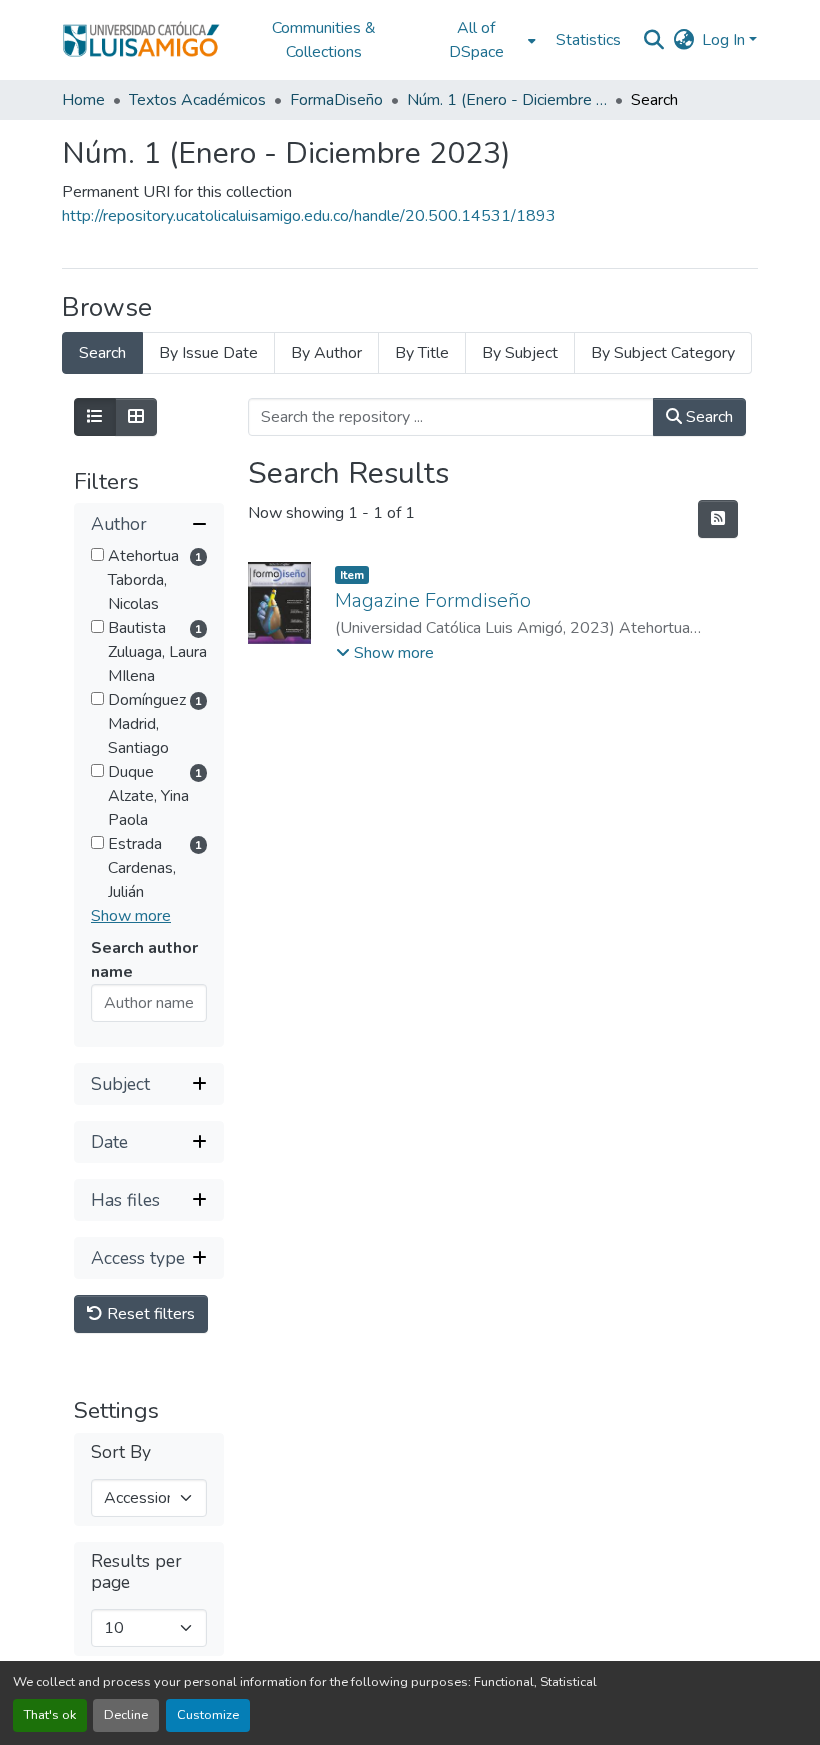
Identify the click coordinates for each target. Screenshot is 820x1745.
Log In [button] (725, 40)
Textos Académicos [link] (197, 100)
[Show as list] (95, 417)
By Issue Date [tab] (208, 353)
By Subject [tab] (520, 353)
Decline (126, 1715)
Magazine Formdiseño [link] (433, 600)
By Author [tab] (326, 353)
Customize (208, 1715)
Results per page (136, 1572)
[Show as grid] (136, 417)
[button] (141, 40)
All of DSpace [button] (476, 40)
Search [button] (707, 417)
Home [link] (83, 100)
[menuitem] (482, 40)
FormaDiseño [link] (336, 100)
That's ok (50, 1715)
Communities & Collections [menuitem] (324, 40)
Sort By (121, 1452)
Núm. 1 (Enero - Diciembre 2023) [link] (507, 100)
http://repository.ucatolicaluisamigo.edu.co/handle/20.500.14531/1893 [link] (309, 216)
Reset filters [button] (149, 1314)
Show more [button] (131, 916)
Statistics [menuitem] (588, 40)
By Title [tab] (422, 353)
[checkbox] (97, 554)
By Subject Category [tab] (663, 353)
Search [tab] (102, 353)
